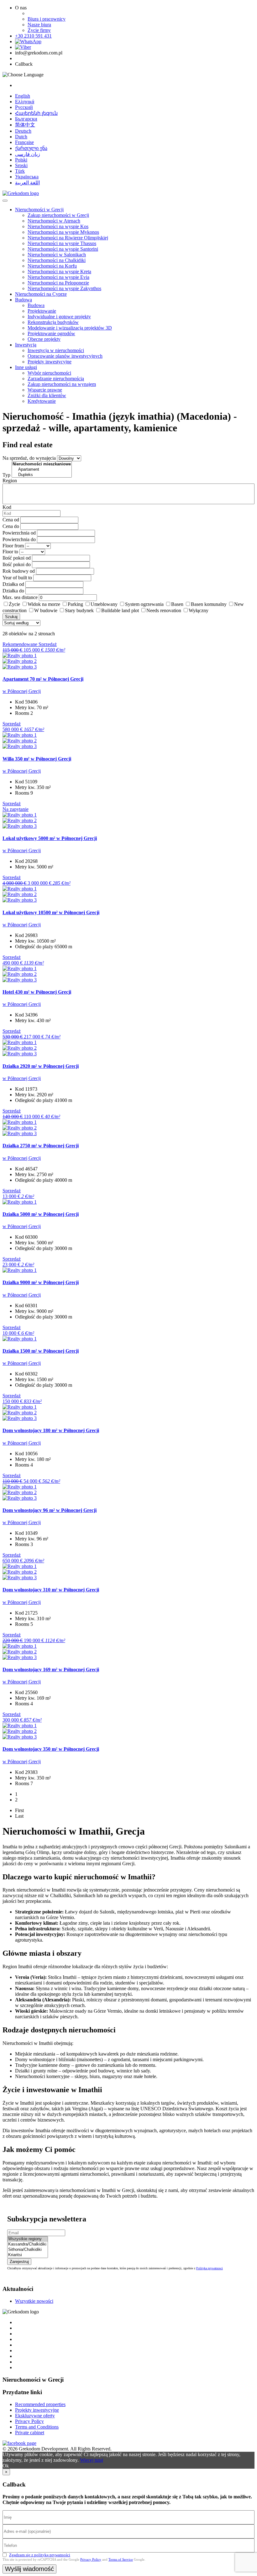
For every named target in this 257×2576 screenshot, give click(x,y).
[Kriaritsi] (28, 2255)
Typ (6, 475)
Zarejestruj (19, 2262)
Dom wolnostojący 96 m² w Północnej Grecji (50, 1510)
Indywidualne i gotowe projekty (59, 317)
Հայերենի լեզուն (36, 113)
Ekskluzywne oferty (35, 2416)
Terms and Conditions (37, 2427)
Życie (14, 604)
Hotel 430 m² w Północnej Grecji (37, 992)
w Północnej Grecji (22, 691)
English (23, 96)
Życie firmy (39, 30)
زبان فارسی (28, 154)
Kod (7, 507)
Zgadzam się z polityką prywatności (40, 2555)
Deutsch (23, 131)
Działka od (13, 584)
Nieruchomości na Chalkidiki (57, 260)
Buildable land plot (120, 610)
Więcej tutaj (92, 2460)
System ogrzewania (144, 604)
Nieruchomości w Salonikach (57, 255)
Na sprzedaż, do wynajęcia (29, 458)
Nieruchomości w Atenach (54, 221)
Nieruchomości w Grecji (39, 210)
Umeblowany (104, 604)
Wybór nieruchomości (49, 373)
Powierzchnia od (19, 533)
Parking (75, 604)
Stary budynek (79, 610)
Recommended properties (40, 2404)
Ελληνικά (25, 102)
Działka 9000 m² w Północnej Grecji (41, 1282)
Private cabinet (30, 2433)
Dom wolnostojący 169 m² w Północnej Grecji (51, 1670)
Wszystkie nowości (34, 2301)
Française (24, 142)
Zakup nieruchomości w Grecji (58, 215)
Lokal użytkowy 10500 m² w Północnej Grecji (51, 912)
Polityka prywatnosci (210, 2268)
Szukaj (11, 617)
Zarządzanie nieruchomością (56, 379)
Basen (177, 604)
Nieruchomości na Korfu (52, 266)
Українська (27, 177)
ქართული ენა (31, 148)
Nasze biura (39, 25)
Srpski (21, 165)
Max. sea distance (20, 597)
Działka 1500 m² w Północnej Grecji (41, 1351)
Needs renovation (164, 610)
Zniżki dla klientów (47, 395)
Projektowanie (42, 311)
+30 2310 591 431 (33, 36)
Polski (21, 160)
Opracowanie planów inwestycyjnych (65, 356)
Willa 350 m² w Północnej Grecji (37, 759)
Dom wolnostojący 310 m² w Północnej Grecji (51, 1590)
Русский (24, 107)
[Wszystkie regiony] (28, 2239)
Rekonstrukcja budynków (53, 322)
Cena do (11, 526)
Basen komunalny (209, 604)
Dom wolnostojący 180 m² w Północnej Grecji (51, 1430)
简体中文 (25, 125)
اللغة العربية (27, 183)
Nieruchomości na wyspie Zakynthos (64, 288)
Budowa (24, 300)
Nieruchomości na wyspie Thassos (62, 243)
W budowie (46, 610)
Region (10, 481)
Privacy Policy (29, 2421)
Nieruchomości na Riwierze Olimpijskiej (68, 238)
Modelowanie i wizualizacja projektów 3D (70, 328)
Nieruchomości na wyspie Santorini (63, 249)
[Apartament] (42, 470)
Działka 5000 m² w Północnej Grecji (41, 1214)
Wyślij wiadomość (29, 2569)
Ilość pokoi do (17, 564)
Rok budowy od (19, 571)
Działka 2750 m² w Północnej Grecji (41, 1146)
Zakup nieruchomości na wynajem (62, 384)
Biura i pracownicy (47, 19)
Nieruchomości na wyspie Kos (58, 226)
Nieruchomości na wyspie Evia (58, 277)
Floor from (13, 546)
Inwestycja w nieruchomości (56, 350)
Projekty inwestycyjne (50, 362)
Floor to (10, 552)
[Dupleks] (42, 475)
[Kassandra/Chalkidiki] (28, 2244)
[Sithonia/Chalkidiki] (28, 2250)
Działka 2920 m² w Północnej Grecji (41, 1066)
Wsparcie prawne (45, 390)
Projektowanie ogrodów (51, 333)
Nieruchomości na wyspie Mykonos (63, 232)
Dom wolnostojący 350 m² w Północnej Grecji (51, 1749)
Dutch (21, 137)
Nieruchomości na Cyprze (41, 294)
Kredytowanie (42, 401)
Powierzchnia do (19, 539)
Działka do (13, 591)
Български (26, 119)
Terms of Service (121, 2559)
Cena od (11, 520)
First (19, 1810)
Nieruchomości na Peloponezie (58, 283)
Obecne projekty (44, 339)
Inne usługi (26, 367)
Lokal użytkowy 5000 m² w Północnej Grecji (50, 838)
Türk (20, 171)
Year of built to (17, 578)
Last (19, 1816)
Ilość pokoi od (17, 558)
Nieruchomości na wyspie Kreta (59, 271)
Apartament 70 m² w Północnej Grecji (43, 679)
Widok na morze (44, 604)
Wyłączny (199, 610)
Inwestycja (26, 345)
